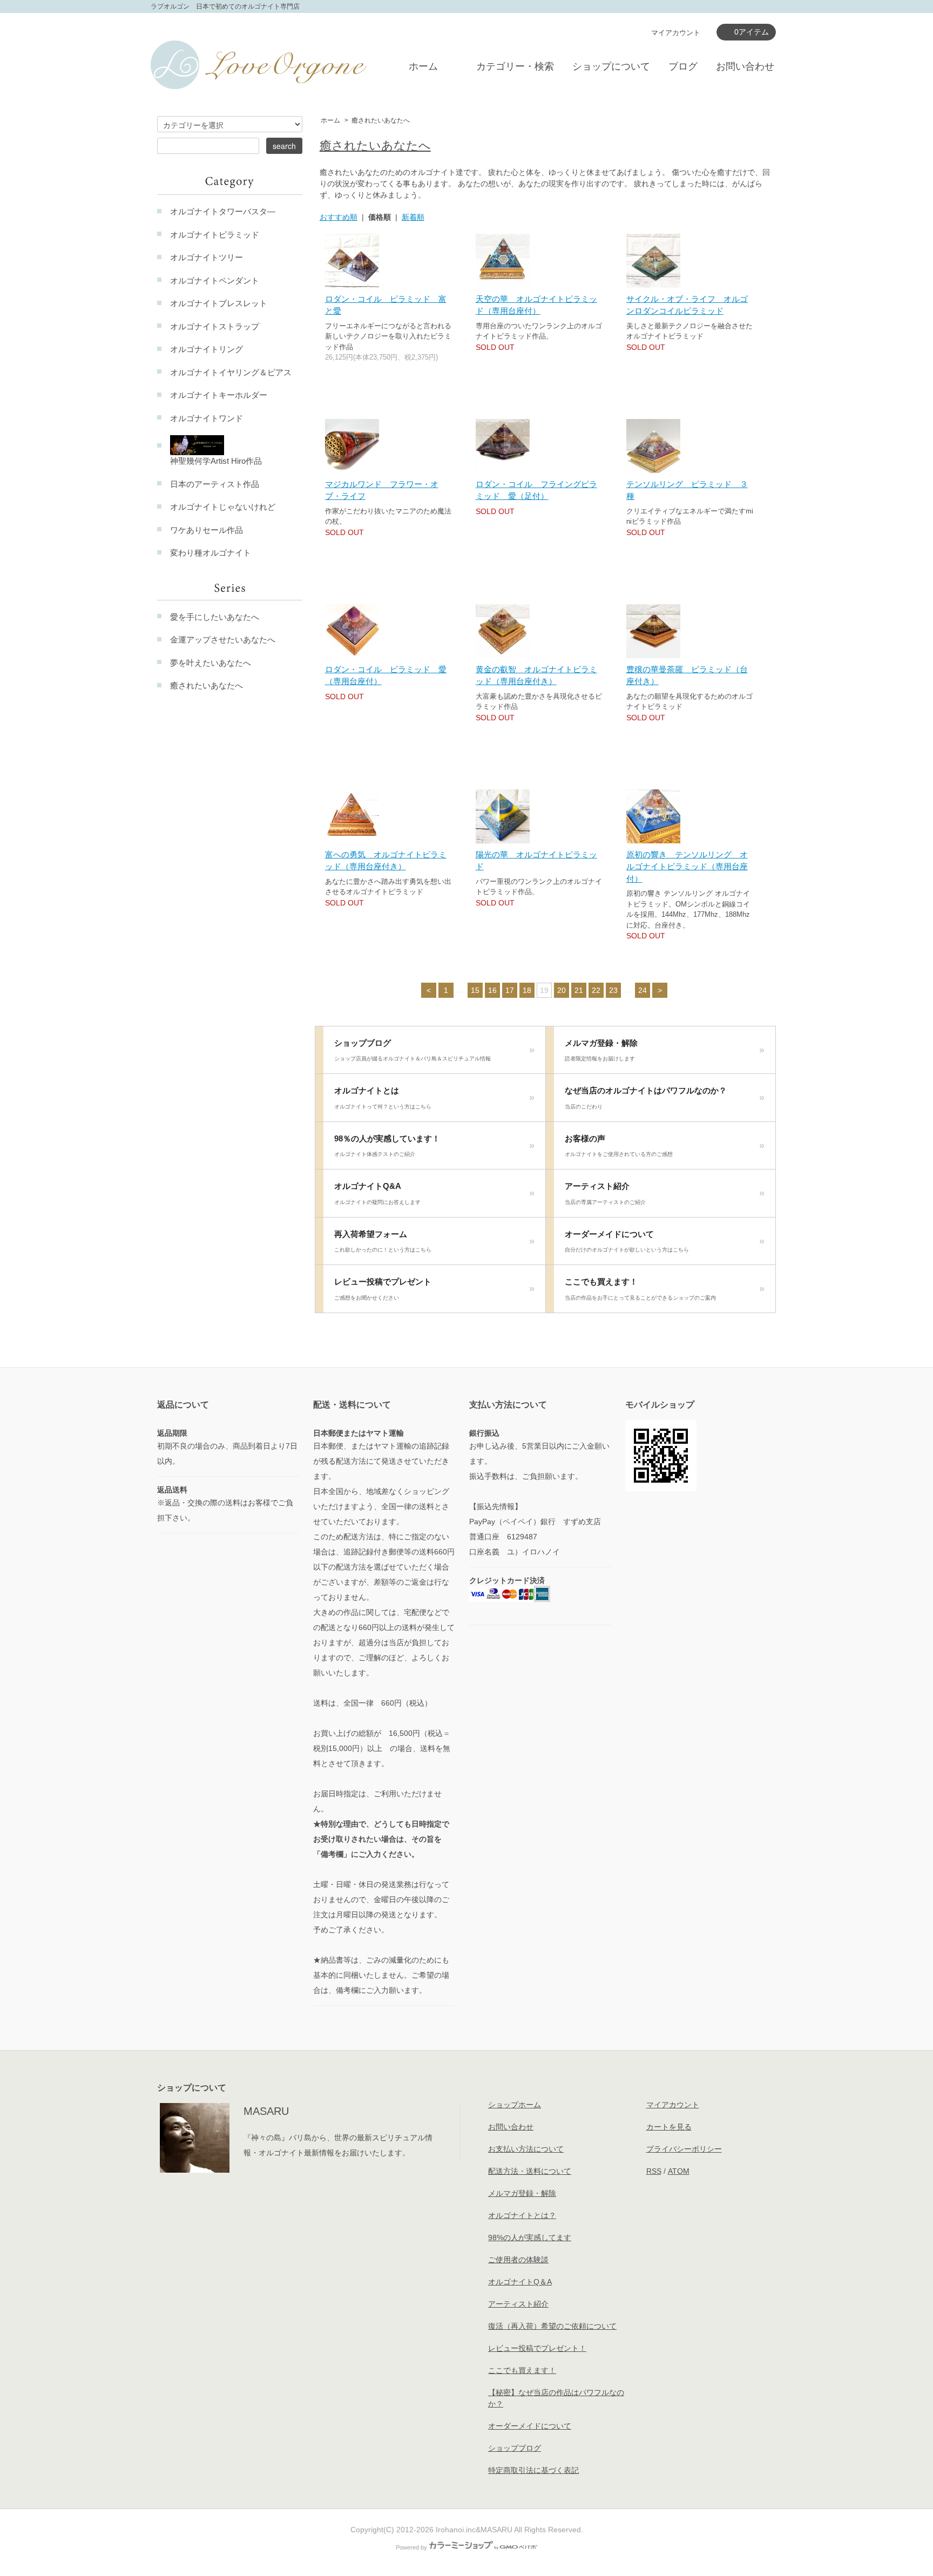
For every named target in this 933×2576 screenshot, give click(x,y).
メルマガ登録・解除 (601, 1050)
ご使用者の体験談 (518, 2260)
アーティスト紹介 (605, 1193)
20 (562, 990)
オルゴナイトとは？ (522, 2215)
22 (596, 990)
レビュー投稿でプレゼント (383, 1289)
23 (613, 990)
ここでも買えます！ (640, 1289)
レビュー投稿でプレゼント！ (537, 2348)
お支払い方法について (526, 2149)
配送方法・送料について (530, 2171)
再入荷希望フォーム (383, 1241)
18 (527, 990)
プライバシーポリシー (684, 2149)
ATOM (679, 2171)
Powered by (411, 2547)
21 (579, 990)
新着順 (413, 217)
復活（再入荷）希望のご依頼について (552, 2326)
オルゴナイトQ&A (377, 1193)
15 (475, 990)
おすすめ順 (339, 217)
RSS (654, 2171)
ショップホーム (515, 2105)
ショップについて (611, 66)
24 (643, 990)
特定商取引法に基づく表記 (533, 2470)
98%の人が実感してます (530, 2237)
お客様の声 (619, 1146)
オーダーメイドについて (627, 1241)
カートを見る (669, 2127)
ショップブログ (413, 1050)
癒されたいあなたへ (381, 120)
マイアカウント (676, 33)
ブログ (683, 66)
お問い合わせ (745, 66)
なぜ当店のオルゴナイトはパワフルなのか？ (646, 1098)
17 (510, 990)
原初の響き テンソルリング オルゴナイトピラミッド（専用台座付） (687, 867)
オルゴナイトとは (383, 1098)
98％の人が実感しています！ (387, 1146)
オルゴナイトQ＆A (520, 2282)
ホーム (423, 66)
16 (492, 990)
